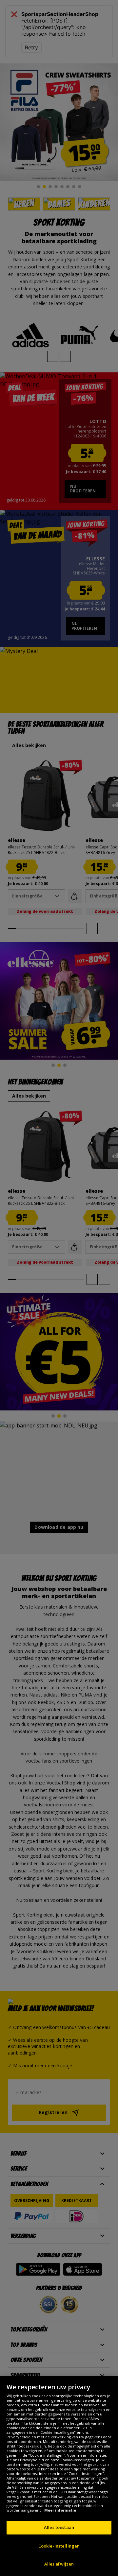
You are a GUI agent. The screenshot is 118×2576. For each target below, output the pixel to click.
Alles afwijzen (59, 2564)
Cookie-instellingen (59, 2546)
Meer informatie (60, 2510)
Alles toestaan (59, 2527)
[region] (59, 2476)
